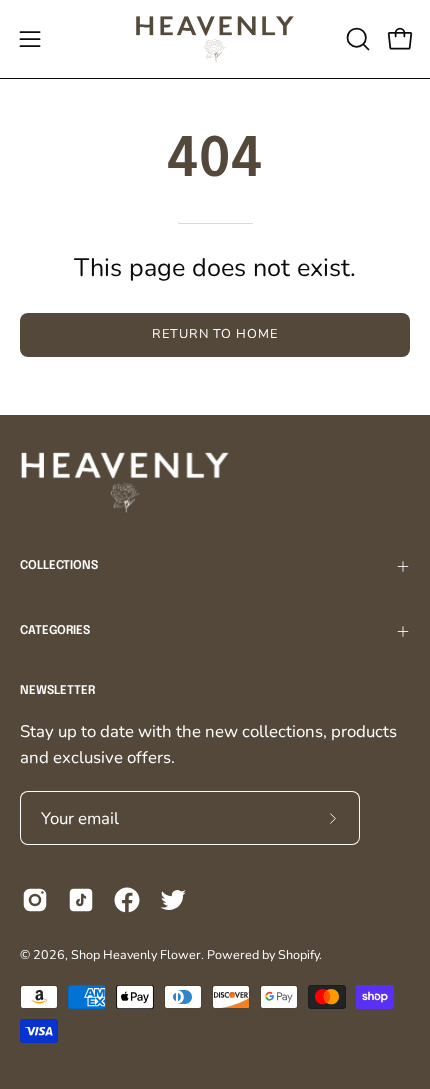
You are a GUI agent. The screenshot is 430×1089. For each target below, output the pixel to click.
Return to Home (214, 334)
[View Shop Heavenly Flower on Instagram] (35, 900)
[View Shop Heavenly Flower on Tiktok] (81, 900)
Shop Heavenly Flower (136, 954)
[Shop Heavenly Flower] (215, 39)
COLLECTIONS (59, 566)
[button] (356, 39)
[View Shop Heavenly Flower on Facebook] (127, 900)
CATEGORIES (55, 631)
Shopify (298, 954)
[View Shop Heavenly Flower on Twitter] (173, 900)
